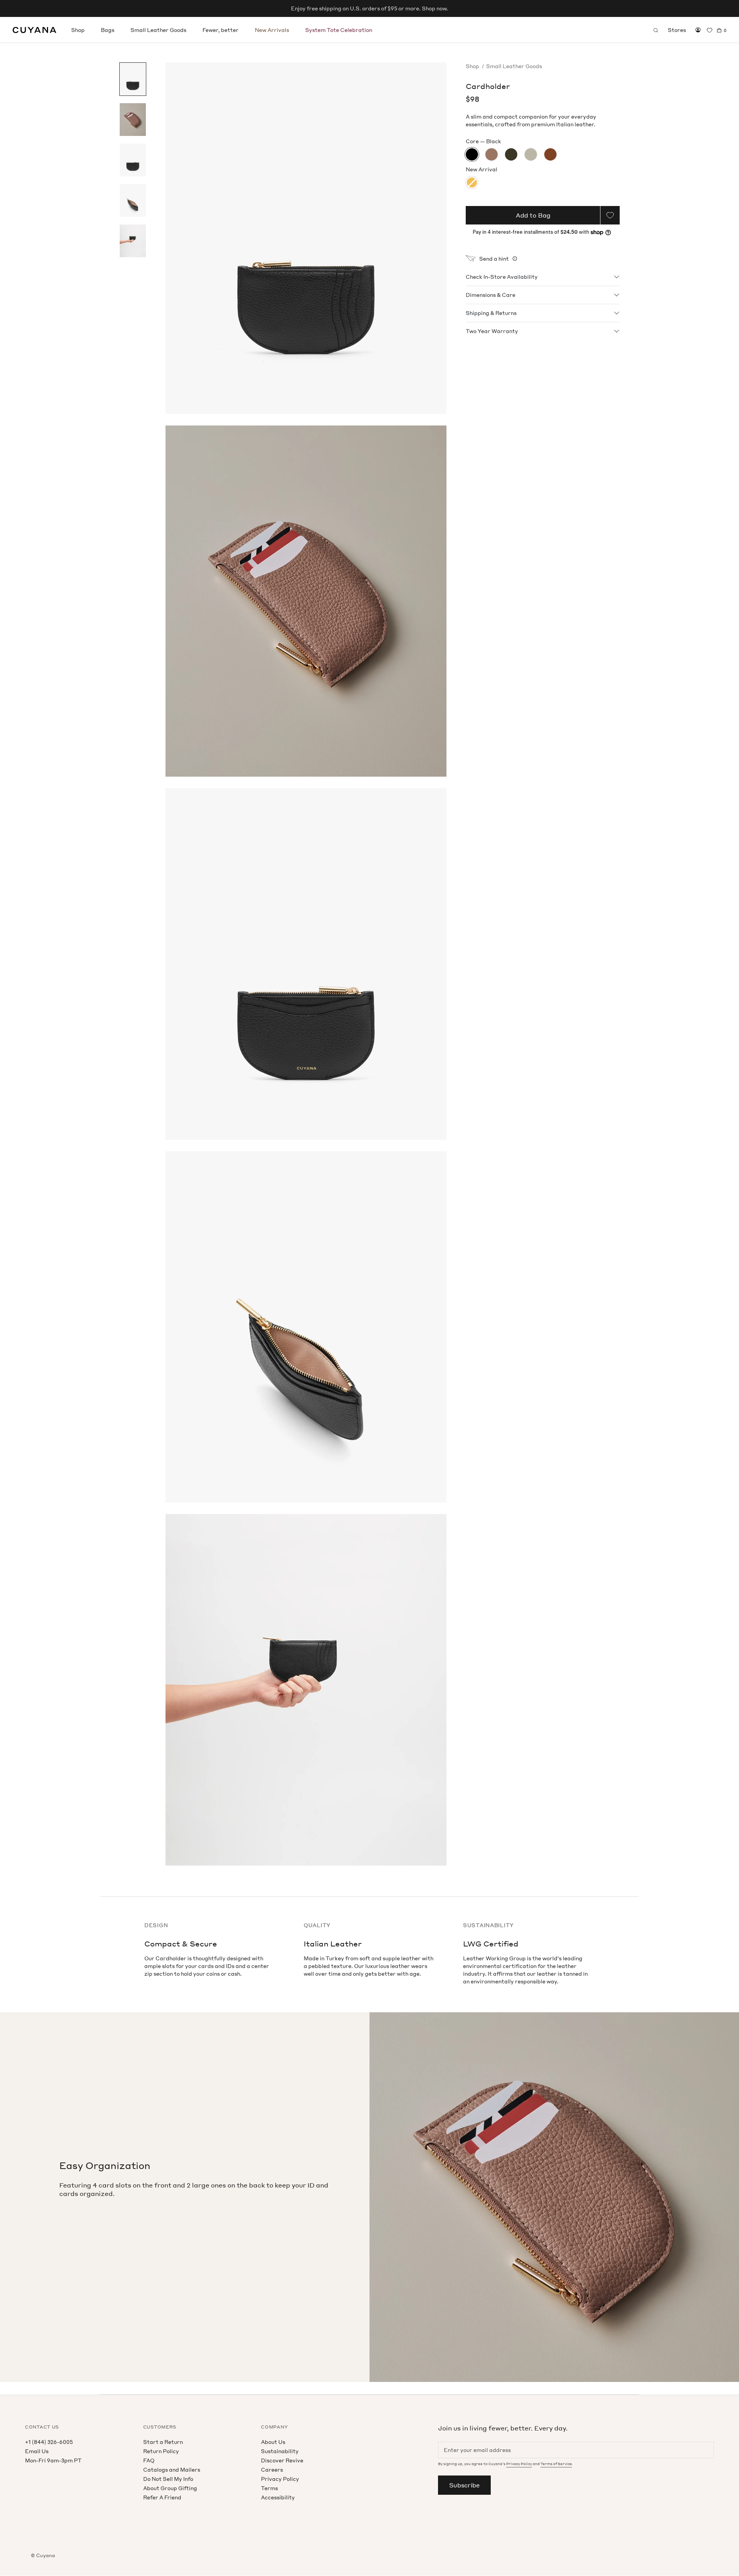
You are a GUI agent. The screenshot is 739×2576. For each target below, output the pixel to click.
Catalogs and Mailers (172, 2470)
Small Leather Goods (158, 30)
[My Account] (698, 30)
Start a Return (163, 2442)
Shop (78, 30)
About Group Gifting (170, 2488)
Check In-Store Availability (502, 277)
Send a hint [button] (494, 259)
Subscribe (464, 2485)
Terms (269, 2488)
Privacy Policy (280, 2479)
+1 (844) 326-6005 (49, 2442)
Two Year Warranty (492, 331)
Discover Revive (282, 2460)
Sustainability (280, 2451)
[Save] (610, 215)
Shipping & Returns (491, 313)
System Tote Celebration (339, 30)
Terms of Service (556, 2464)
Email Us (37, 2451)
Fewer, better (221, 30)
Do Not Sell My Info (168, 2479)
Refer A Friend (162, 2497)
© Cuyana (43, 2555)
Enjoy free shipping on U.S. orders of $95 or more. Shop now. (369, 8)
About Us (273, 2442)
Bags (108, 30)
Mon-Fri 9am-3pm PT (53, 2460)
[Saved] (710, 30)
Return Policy (161, 2451)
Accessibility (278, 2497)
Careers (272, 2470)
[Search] (656, 30)
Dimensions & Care (491, 295)
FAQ (149, 2460)
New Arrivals (272, 30)
